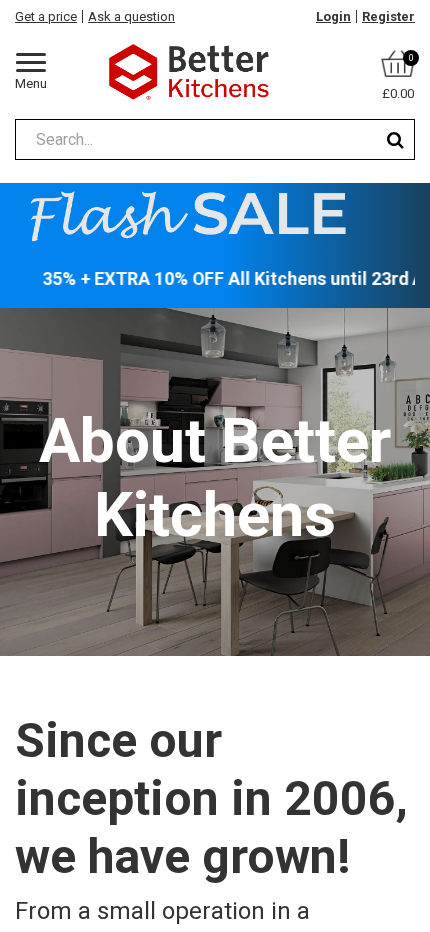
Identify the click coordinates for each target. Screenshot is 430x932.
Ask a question (131, 16)
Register (388, 16)
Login (333, 16)
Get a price (46, 16)
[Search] (395, 139)
